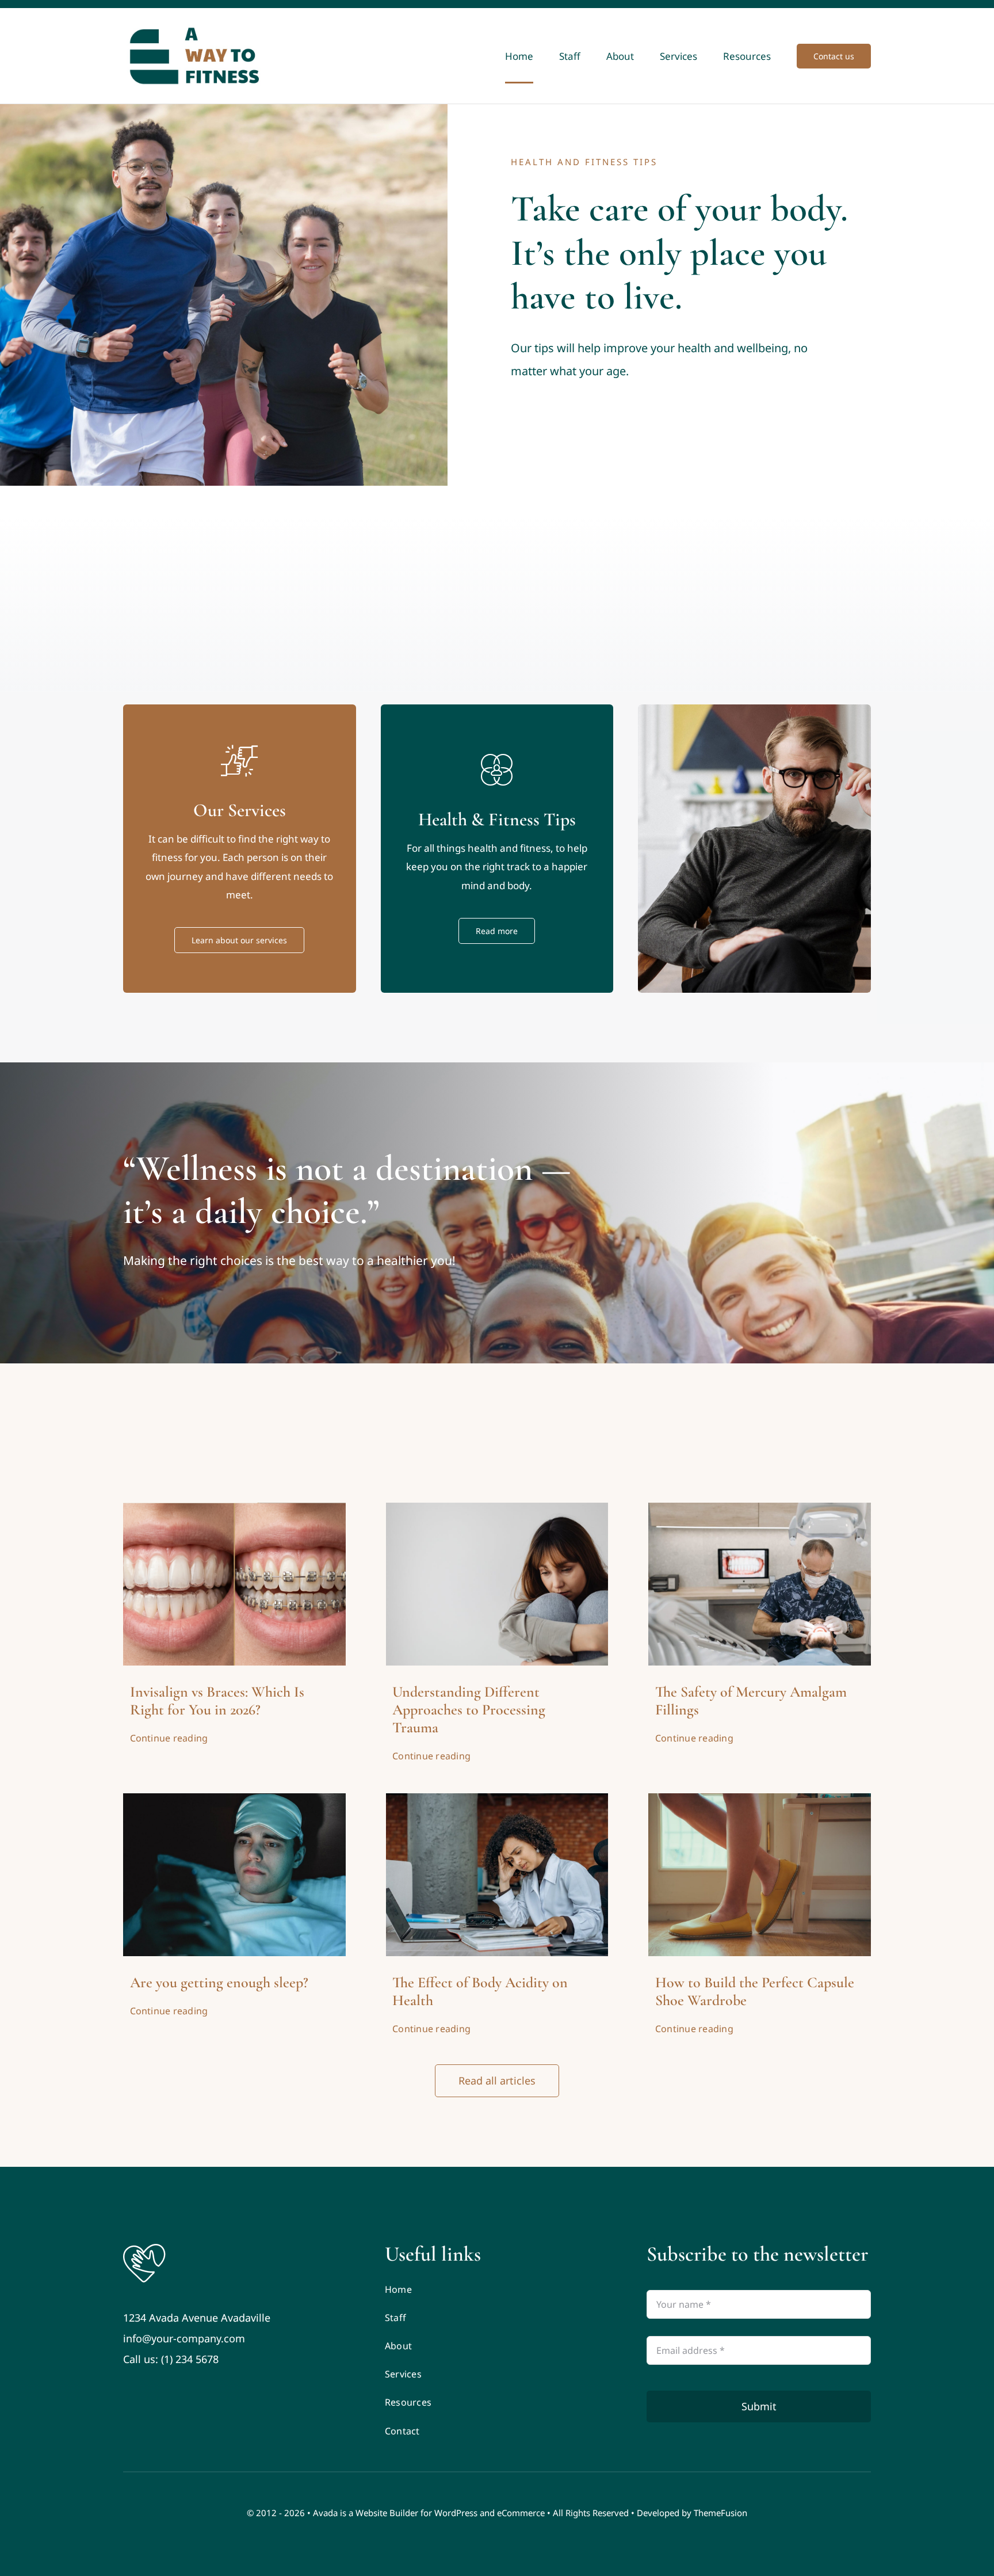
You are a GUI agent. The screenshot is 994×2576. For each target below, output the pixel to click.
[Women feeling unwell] (497, 1798)
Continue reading (169, 1738)
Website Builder (387, 2513)
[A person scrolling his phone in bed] (234, 1798)
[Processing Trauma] (497, 1508)
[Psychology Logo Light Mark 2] (144, 2247)
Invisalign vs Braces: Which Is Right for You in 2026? (217, 1701)
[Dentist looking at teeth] (760, 1508)
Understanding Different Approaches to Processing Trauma (469, 1710)
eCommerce (521, 2513)
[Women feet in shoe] (760, 1798)
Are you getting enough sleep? (219, 1982)
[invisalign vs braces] (234, 1508)
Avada (325, 2513)
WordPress (456, 2513)
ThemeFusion (720, 2513)
